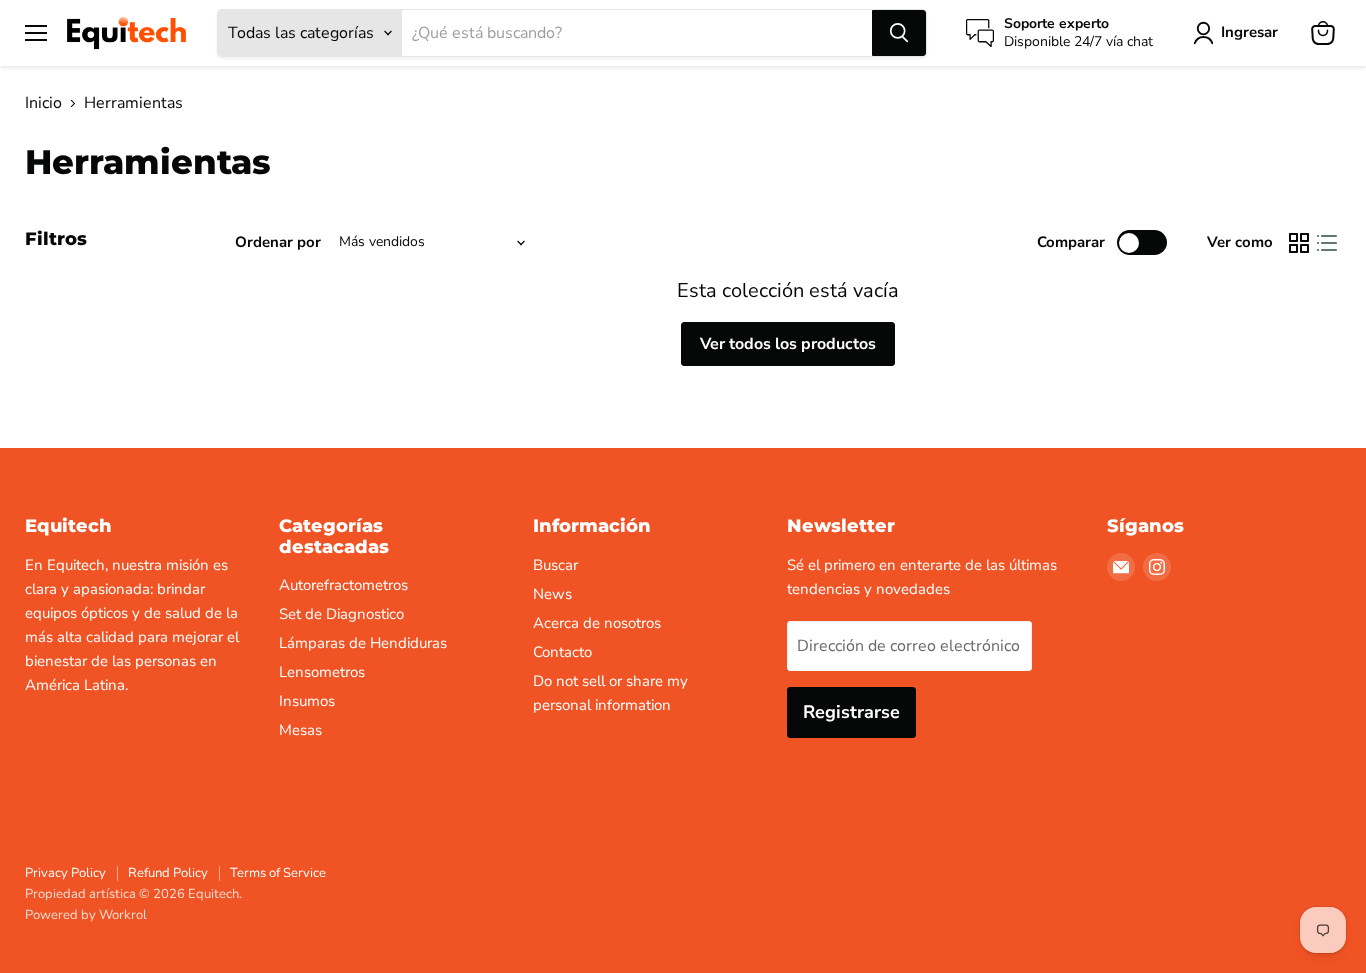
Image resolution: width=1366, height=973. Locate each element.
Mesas (300, 730)
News (552, 594)
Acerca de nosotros (597, 623)
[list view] (1327, 243)
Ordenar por (278, 242)
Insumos (307, 701)
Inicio (43, 103)
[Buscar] (899, 33)
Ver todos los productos (788, 344)
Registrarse (851, 712)
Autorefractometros (343, 585)
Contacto (562, 652)
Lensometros (322, 672)
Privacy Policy (65, 873)
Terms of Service (278, 873)
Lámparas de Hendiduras (363, 643)
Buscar (555, 565)
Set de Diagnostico (341, 614)
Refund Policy (168, 873)
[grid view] (1299, 243)
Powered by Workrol (86, 915)
